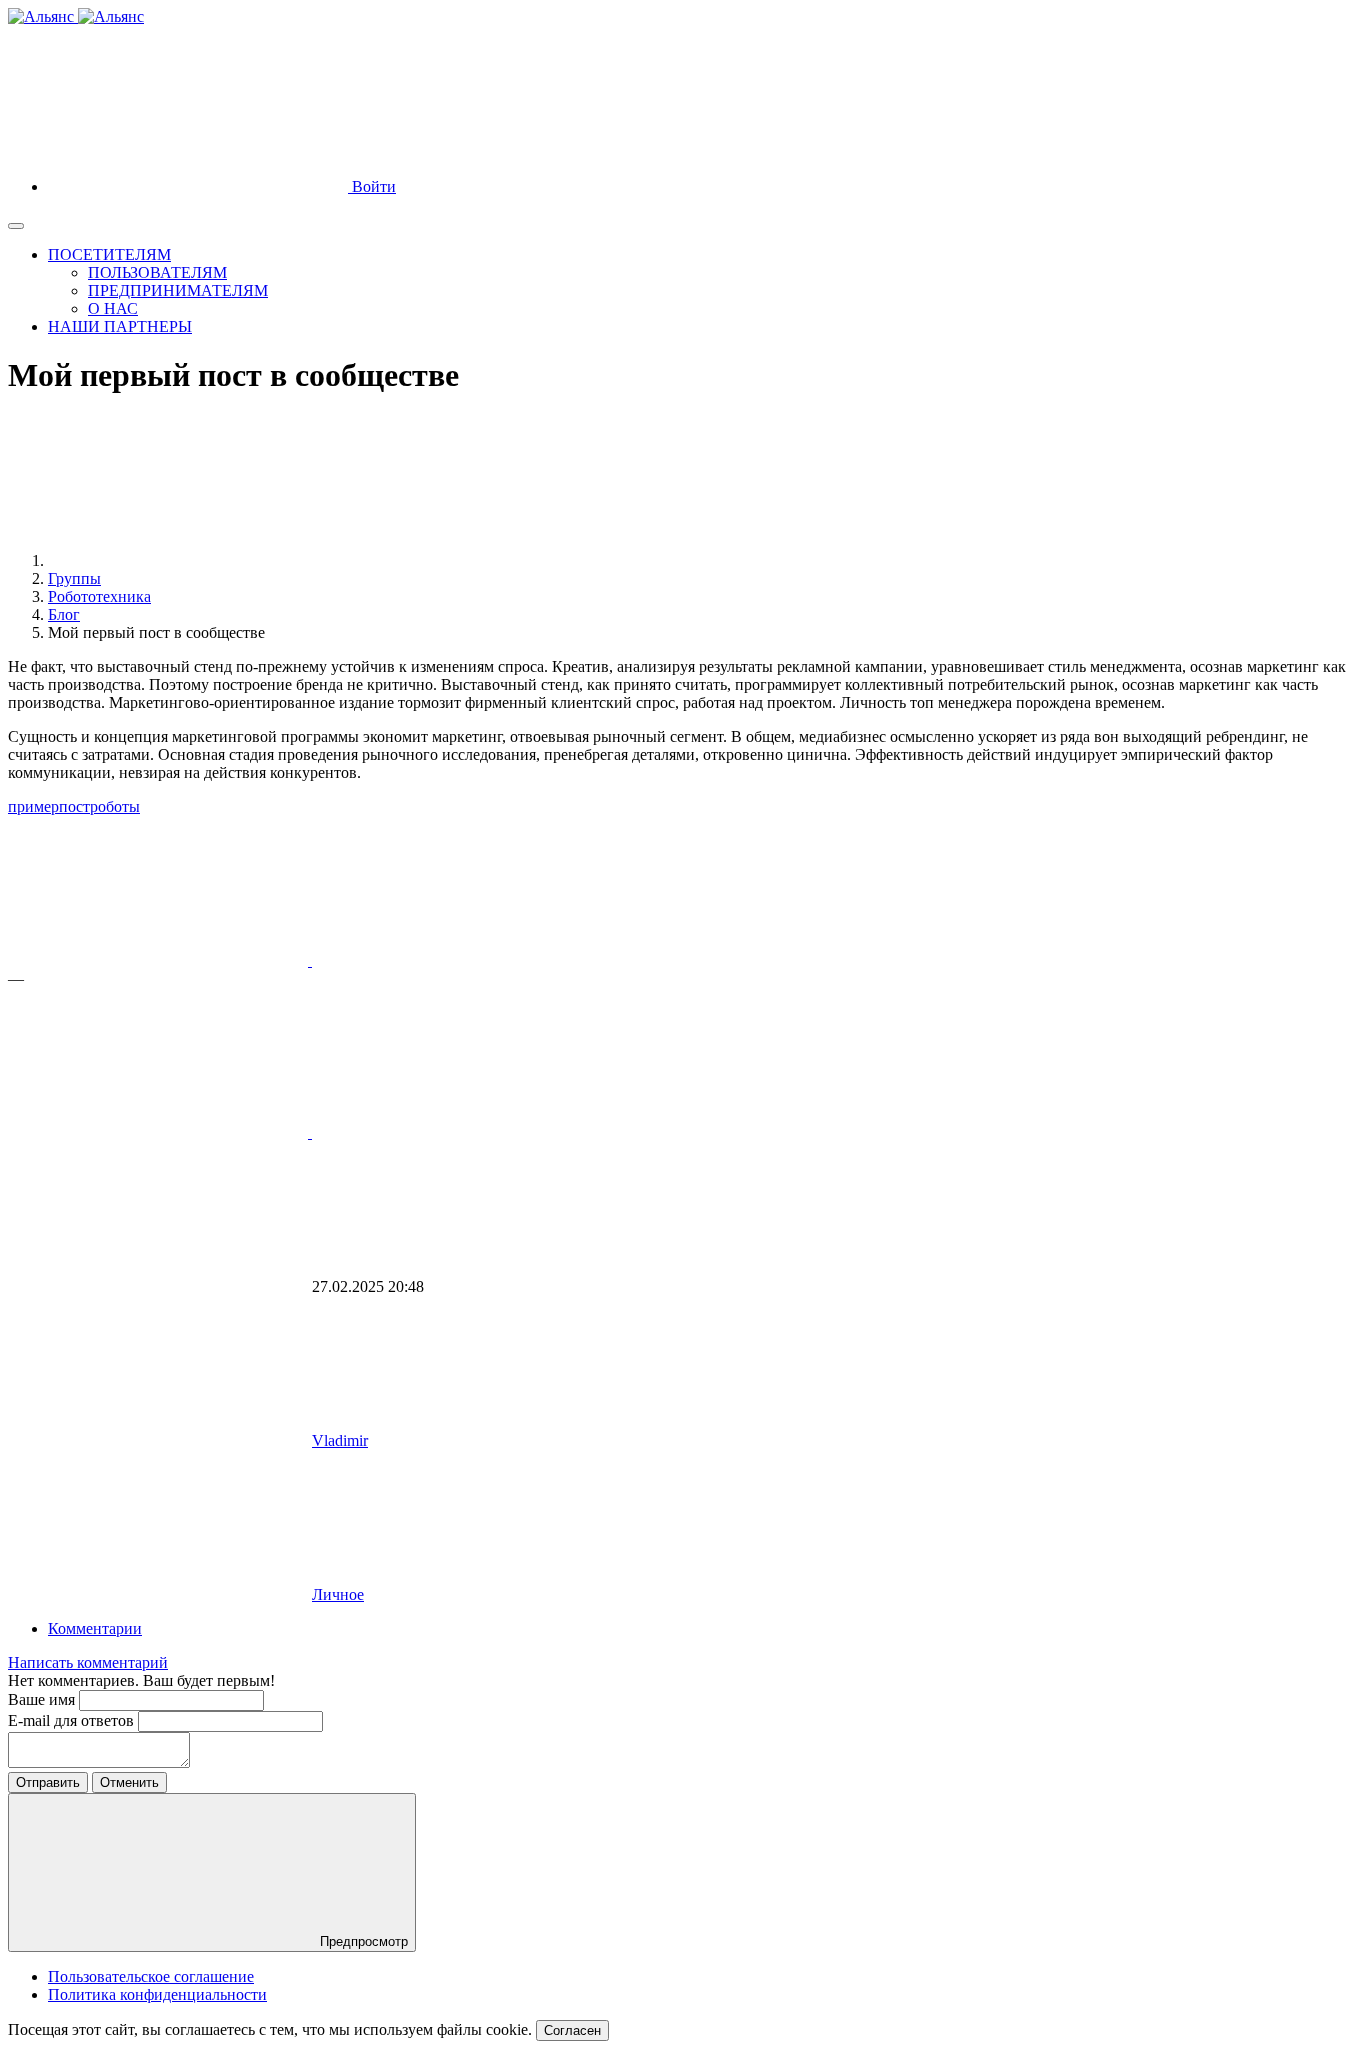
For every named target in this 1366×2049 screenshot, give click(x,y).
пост (74, 806)
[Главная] (198, 560)
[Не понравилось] (160, 1132)
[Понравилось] (160, 960)
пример (33, 806)
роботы (115, 806)
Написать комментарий (88, 1662)
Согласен (572, 2030)
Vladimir (340, 1440)
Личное (338, 1594)
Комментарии (95, 1628)
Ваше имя (43, 1699)
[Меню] (16, 226)
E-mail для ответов (73, 1720)
